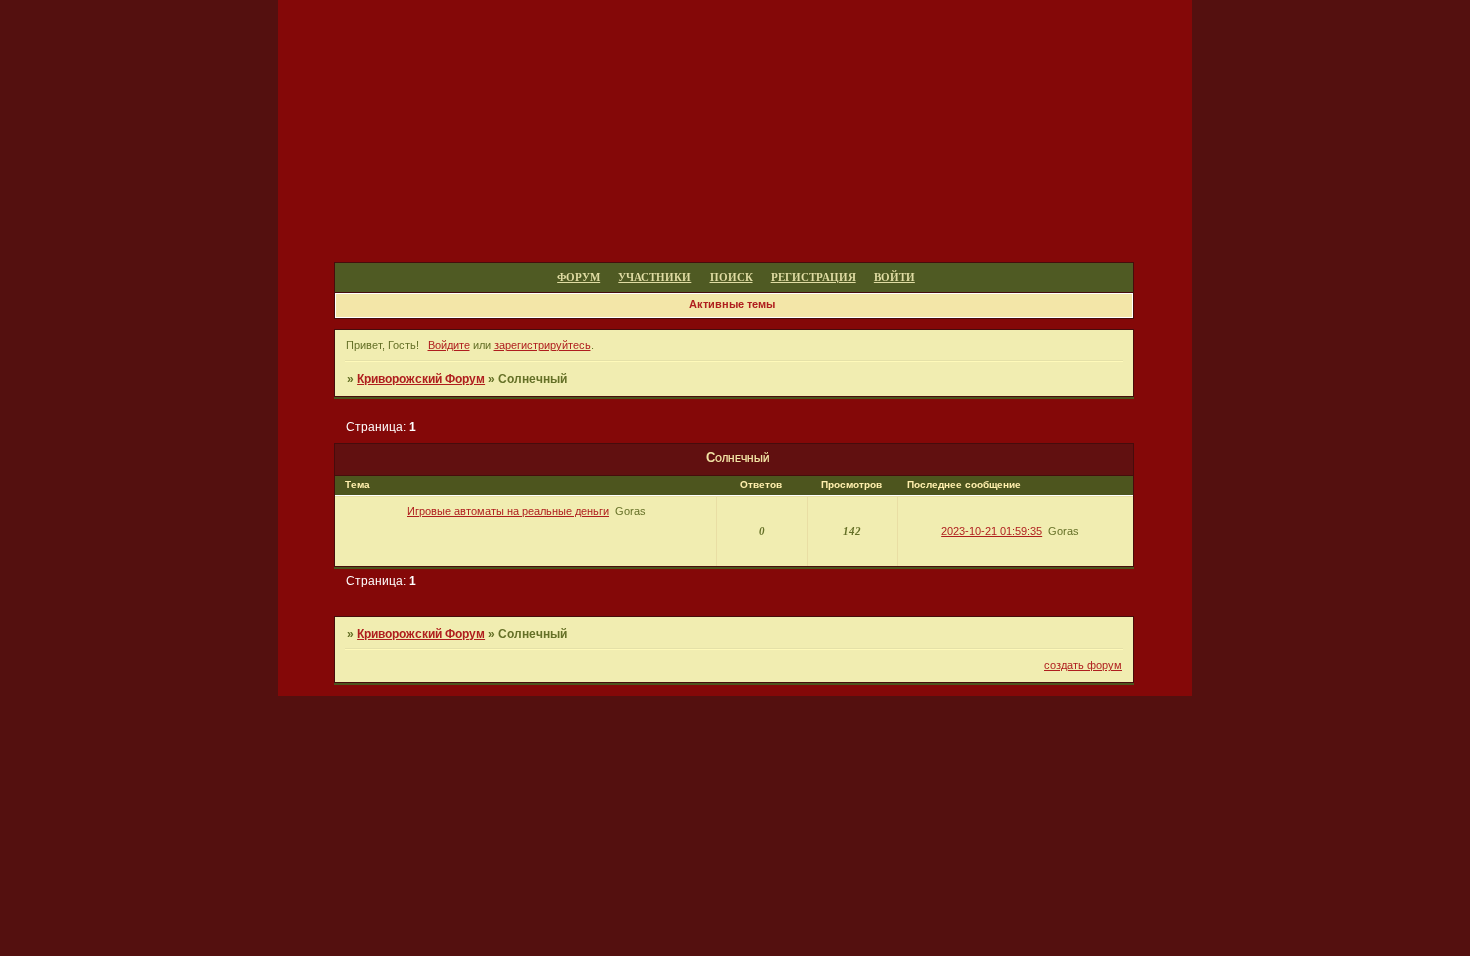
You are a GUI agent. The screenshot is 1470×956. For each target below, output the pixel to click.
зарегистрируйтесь (542, 345)
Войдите (449, 345)
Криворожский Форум (421, 379)
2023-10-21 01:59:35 (991, 531)
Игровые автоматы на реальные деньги (508, 511)
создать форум (1083, 665)
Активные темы (732, 304)
